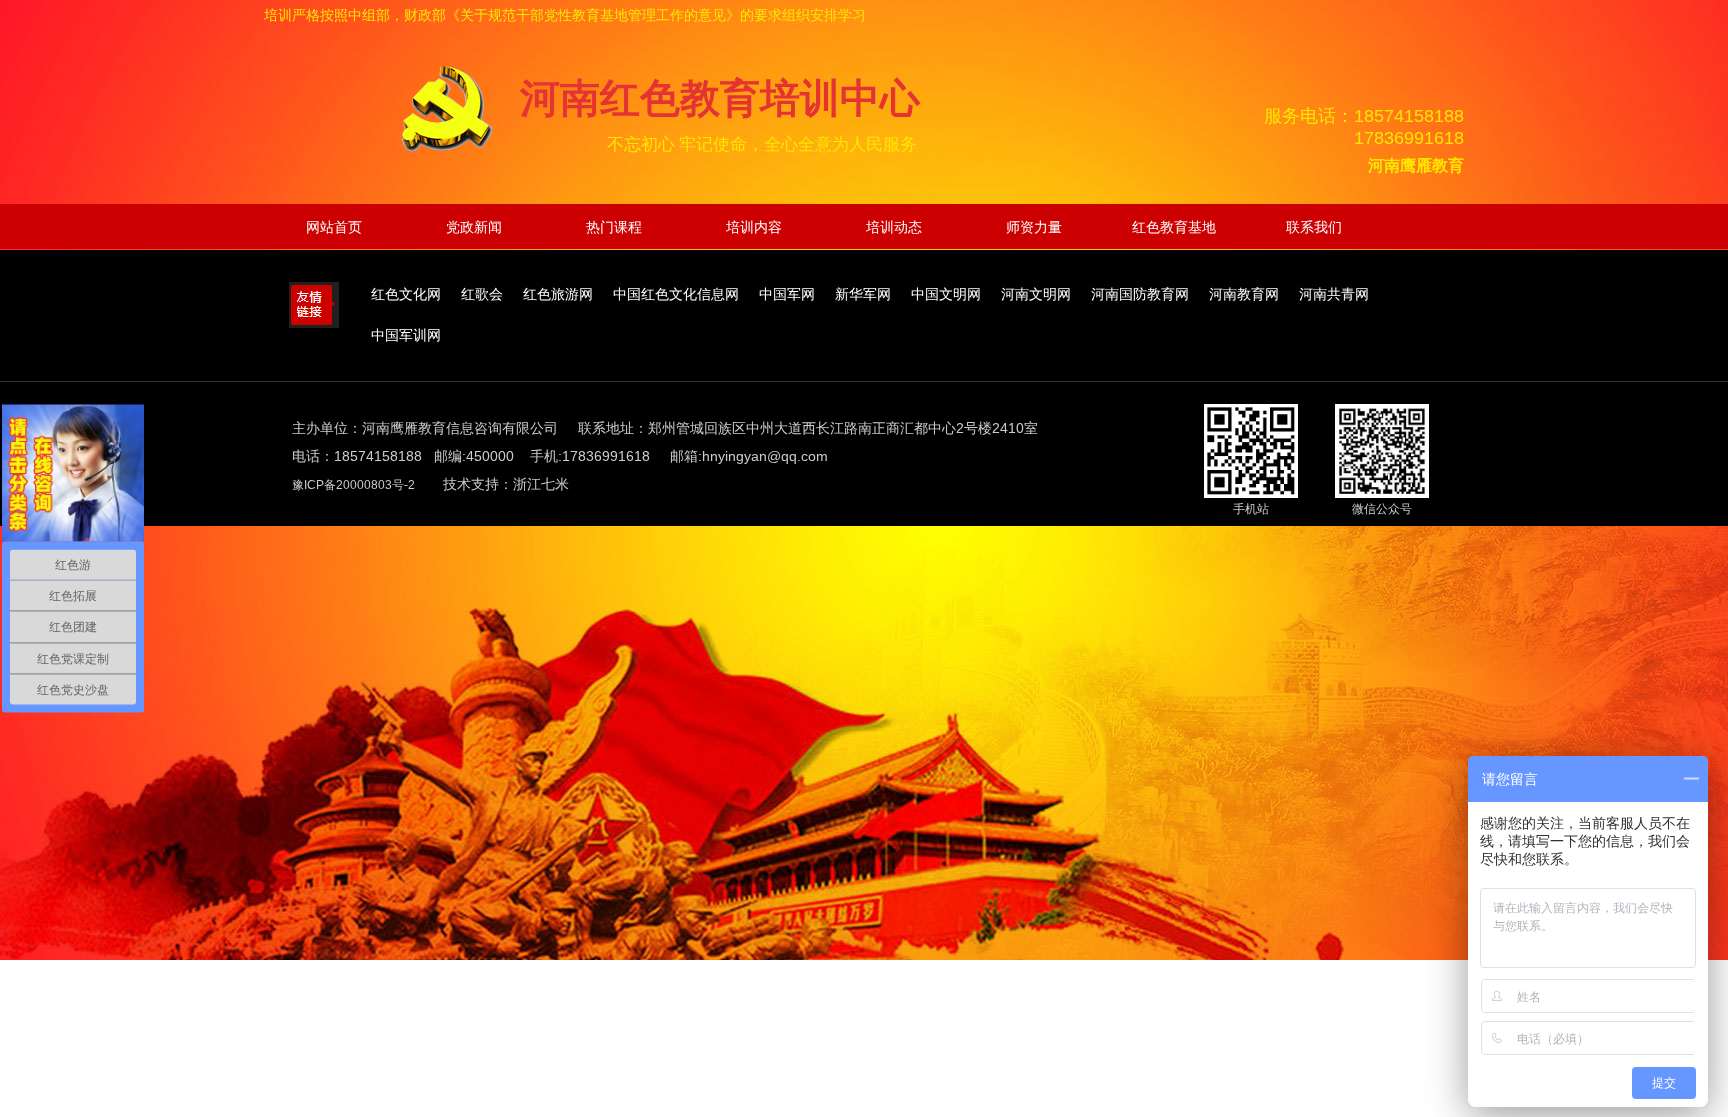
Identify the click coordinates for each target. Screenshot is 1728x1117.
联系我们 (1314, 227)
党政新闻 (474, 227)
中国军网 (787, 294)
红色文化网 (406, 294)
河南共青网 (1334, 294)
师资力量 (1034, 227)
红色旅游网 (558, 294)
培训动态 (894, 227)
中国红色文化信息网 (676, 294)
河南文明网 (1036, 294)
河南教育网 (1244, 294)
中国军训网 (406, 335)
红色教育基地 (1174, 227)
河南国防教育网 (1140, 294)
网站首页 (334, 227)
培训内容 (754, 227)
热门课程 (614, 227)
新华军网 (863, 294)
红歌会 (482, 294)
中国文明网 (946, 294)
